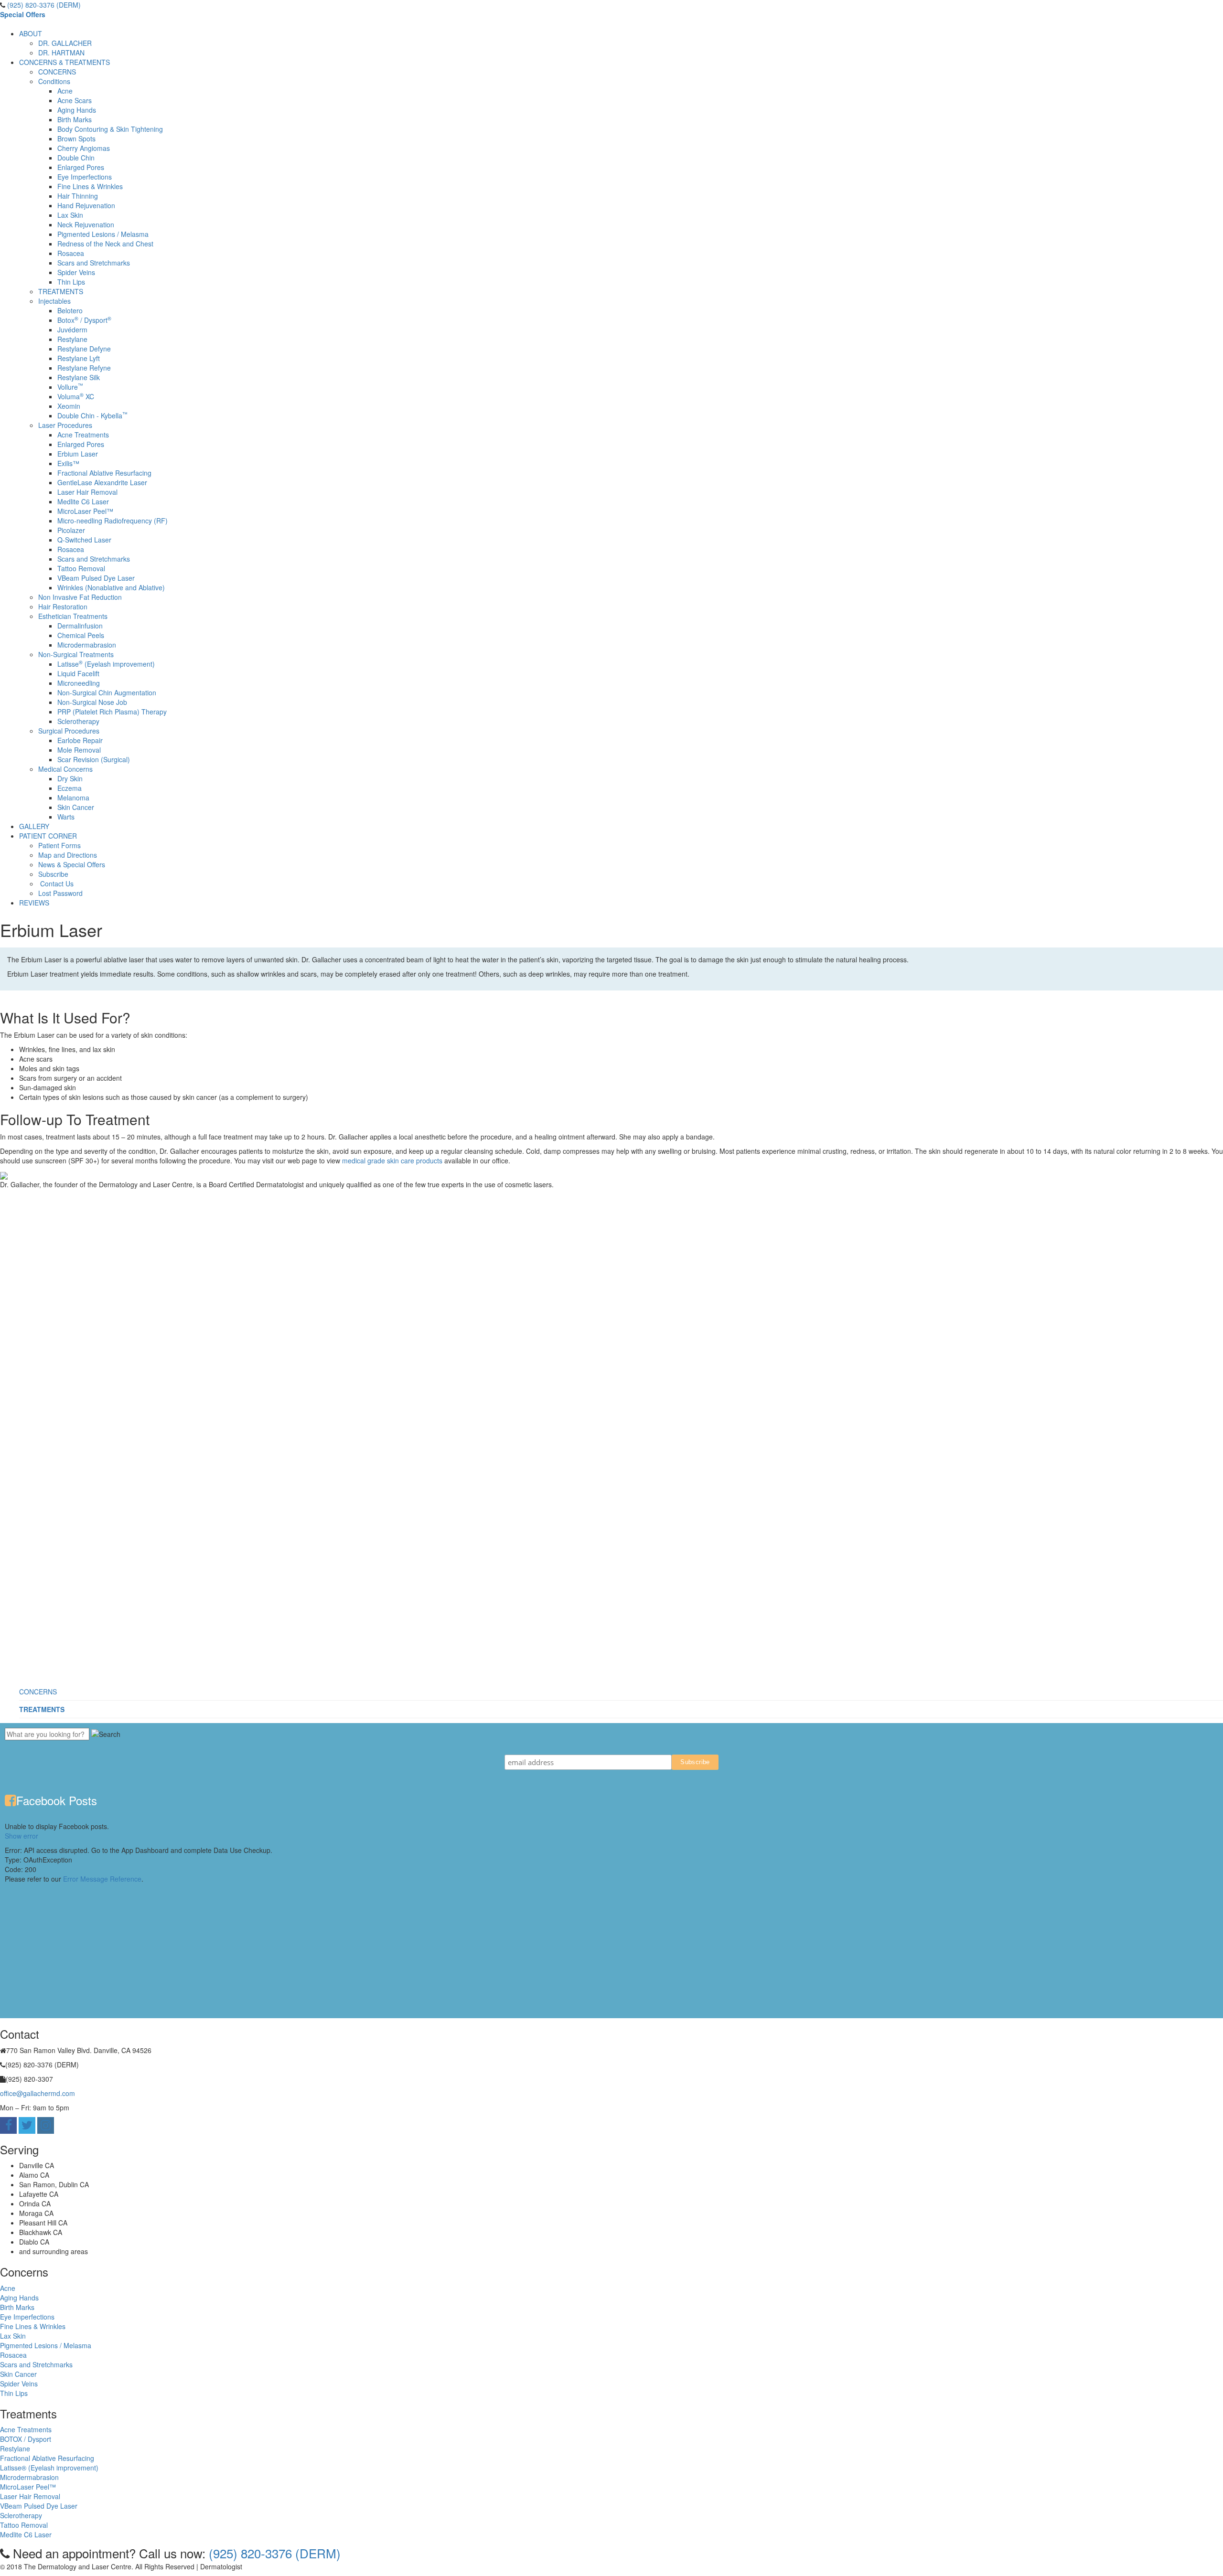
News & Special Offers (72, 864)
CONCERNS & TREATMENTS (64, 62)
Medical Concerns (65, 769)
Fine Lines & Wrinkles (90, 186)
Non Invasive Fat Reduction (80, 597)
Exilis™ (68, 463)
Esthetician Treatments (73, 616)
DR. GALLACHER (65, 43)
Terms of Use (355, 2566)
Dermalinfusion (80, 626)
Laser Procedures (65, 425)
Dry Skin (70, 778)
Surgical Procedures (69, 731)
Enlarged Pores (81, 167)
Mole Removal (79, 750)
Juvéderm (72, 330)
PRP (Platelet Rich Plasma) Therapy (112, 712)
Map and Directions (68, 855)
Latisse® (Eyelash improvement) (49, 2468)
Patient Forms (59, 845)
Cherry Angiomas (84, 148)
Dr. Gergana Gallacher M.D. (286, 2566)
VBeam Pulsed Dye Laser (96, 578)
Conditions (54, 81)
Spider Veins (76, 272)
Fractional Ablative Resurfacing (104, 473)
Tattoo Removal (81, 568)
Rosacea (71, 253)
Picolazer (71, 530)
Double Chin (76, 158)
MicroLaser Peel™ (85, 511)
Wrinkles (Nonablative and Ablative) (111, 587)
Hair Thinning (78, 196)
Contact (392, 2566)
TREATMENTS (61, 291)
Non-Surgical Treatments (76, 654)
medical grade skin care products (392, 1160)
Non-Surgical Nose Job (92, 702)
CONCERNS (57, 72)
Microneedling (79, 683)
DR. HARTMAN (61, 53)
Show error (21, 1836)
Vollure (70, 387)
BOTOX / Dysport (26, 2439)
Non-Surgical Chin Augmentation (107, 692)
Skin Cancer (76, 807)
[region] (611, 1438)
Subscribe (53, 874)
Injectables (54, 301)
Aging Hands (77, 110)
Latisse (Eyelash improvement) (106, 664)
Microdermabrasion (87, 645)
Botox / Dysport (84, 320)
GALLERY (34, 826)
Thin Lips (71, 282)
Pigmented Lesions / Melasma (103, 234)
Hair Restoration (63, 607)
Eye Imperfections (85, 177)
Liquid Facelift (78, 673)
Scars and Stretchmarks (94, 263)
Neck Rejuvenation (86, 224)
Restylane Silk (79, 377)
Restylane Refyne (84, 368)
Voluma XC (76, 396)
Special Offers (23, 14)
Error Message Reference (102, 1879)
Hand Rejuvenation (86, 205)
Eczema (70, 788)
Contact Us (57, 884)
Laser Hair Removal (87, 492)
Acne (65, 91)
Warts (66, 817)
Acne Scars (75, 100)
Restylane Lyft (79, 358)
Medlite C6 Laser (83, 501)
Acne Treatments (83, 435)
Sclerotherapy (78, 721)
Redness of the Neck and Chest (105, 244)
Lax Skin (70, 215)
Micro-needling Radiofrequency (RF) (113, 521)
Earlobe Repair (80, 740)
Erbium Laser (78, 454)
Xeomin (69, 406)
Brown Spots (76, 138)
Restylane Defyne (84, 349)
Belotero (70, 310)
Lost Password (60, 893)
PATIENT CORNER (48, 836)
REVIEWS (34, 903)
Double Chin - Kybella (92, 415)
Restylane (72, 339)
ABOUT (31, 33)
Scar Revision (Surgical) (94, 759)
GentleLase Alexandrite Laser (102, 482)
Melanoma (73, 798)
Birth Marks (75, 119)
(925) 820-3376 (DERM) (44, 5)
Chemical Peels (81, 635)
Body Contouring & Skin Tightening (110, 129)
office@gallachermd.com (38, 2093)
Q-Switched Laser (84, 540)
